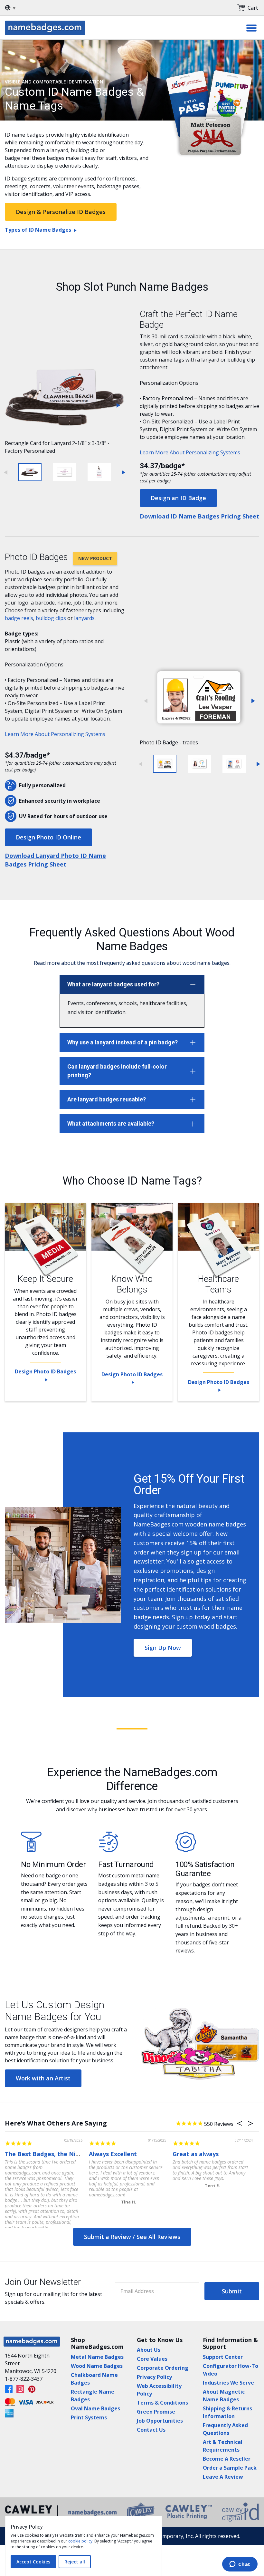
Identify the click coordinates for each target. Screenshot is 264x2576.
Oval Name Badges (95, 2408)
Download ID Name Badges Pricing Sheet (199, 516)
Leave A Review (223, 2477)
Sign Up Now (163, 1648)
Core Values (152, 2359)
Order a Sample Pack (230, 2468)
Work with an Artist (43, 2078)
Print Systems (89, 2417)
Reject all (75, 2562)
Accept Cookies (33, 2562)
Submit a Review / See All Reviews (132, 2237)
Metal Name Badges (97, 2357)
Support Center (223, 2357)
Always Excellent (113, 2154)
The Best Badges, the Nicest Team (55, 2154)
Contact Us (151, 2430)
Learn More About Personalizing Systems (191, 452)
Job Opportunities (160, 2421)
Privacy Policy (154, 2377)
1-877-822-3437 (24, 2379)
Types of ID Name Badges (38, 230)
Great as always (196, 2154)
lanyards (84, 618)
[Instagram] (20, 2389)
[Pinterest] (32, 2389)
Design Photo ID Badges (45, 1371)
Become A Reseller (227, 2459)
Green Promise (156, 2412)
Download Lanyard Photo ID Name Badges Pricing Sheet (55, 860)
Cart (253, 8)
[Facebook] (9, 2389)
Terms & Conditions (162, 2403)
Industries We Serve (228, 2383)
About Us (149, 2350)
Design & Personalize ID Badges (61, 212)
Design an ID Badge (178, 498)
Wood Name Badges (97, 2366)
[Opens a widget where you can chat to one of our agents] (240, 2565)
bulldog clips (51, 618)
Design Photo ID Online (48, 837)
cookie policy (80, 2541)
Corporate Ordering (163, 2368)
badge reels (19, 618)
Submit (232, 2291)
